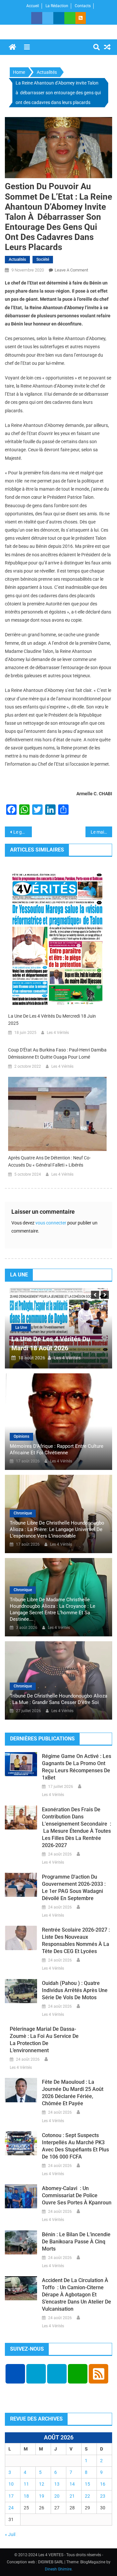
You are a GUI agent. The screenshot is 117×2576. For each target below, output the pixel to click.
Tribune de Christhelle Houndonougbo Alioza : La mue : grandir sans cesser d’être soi (58, 1699)
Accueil (33, 6)
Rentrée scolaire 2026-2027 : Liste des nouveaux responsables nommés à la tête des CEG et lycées (76, 1941)
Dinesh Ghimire (58, 2569)
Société (43, 259)
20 (57, 2496)
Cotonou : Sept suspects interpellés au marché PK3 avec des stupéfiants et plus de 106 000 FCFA (75, 2146)
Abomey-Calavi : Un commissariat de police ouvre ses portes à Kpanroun (77, 2195)
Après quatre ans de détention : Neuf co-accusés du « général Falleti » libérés (49, 1161)
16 (103, 2484)
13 (57, 2484)
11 (26, 2484)
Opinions (21, 1436)
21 (72, 2496)
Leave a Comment (71, 270)
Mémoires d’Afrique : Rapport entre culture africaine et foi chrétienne (57, 1449)
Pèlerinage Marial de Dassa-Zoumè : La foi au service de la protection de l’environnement (44, 2040)
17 (11, 2496)
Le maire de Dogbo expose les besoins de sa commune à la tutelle (102, 832)
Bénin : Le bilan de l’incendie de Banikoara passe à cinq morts (76, 2242)
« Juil (10, 2534)
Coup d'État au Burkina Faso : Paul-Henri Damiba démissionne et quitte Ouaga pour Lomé (57, 1053)
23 (103, 2496)
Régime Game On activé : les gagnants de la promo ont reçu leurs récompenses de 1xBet (77, 1767)
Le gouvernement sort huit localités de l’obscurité (23, 832)
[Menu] (27, 47)
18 (26, 2496)
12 (42, 2484)
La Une (21, 1328)
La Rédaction (57, 6)
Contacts (83, 6)
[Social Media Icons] (15, 2374)
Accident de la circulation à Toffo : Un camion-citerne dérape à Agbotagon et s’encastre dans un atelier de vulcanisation (77, 2295)
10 (11, 2484)
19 (42, 2496)
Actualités (17, 259)
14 (72, 2484)
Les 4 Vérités (58, 1033)
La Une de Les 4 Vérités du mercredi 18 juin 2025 (52, 1020)
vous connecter (51, 1223)
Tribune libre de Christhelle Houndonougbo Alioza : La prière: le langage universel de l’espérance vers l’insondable (57, 1529)
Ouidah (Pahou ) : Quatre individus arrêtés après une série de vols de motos (75, 1990)
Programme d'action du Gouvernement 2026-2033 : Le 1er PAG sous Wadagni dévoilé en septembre (74, 1888)
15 (87, 2484)
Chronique (23, 1513)
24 (11, 2508)
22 (87, 2496)
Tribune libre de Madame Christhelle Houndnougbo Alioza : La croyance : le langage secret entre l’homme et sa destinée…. (52, 1609)
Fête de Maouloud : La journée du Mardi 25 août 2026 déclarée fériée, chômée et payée (73, 2093)
